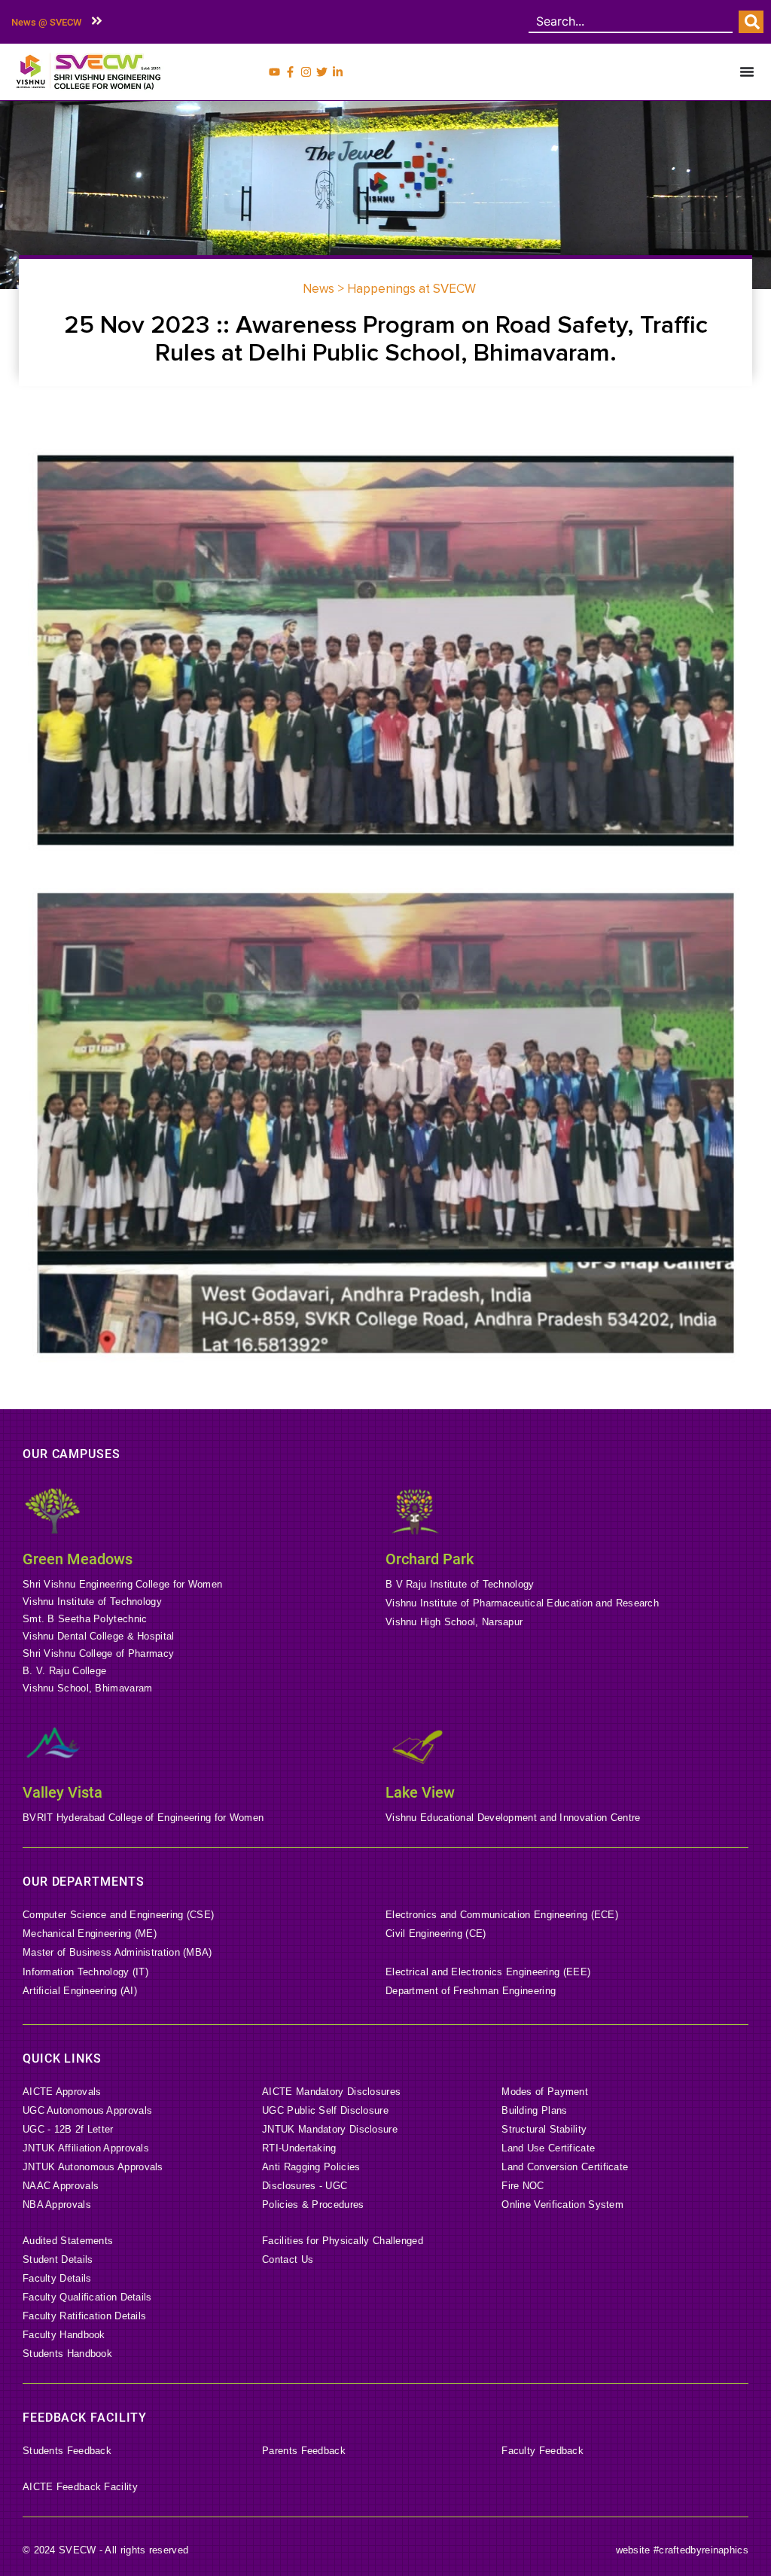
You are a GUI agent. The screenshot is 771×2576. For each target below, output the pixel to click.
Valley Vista (62, 1792)
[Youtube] (274, 72)
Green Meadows (78, 1559)
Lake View (420, 1792)
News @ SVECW (46, 22)
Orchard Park (430, 1559)
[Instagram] (306, 72)
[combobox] (631, 22)
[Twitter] (322, 72)
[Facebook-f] (290, 72)
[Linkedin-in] (338, 72)
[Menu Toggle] (747, 72)
